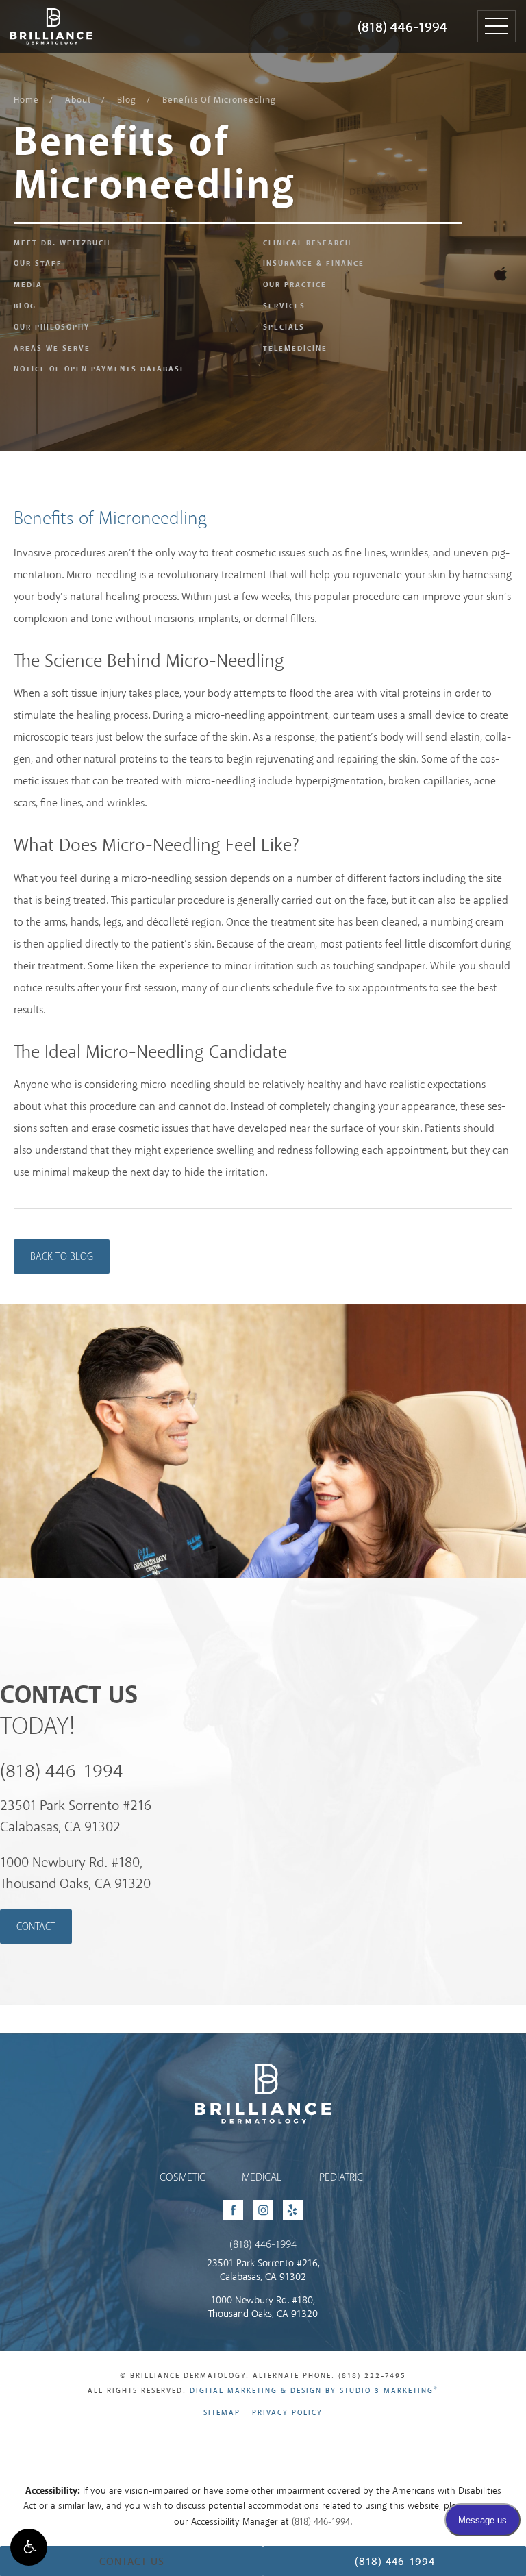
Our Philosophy (52, 327)
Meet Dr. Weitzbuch (62, 243)
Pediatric (341, 2178)
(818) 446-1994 (402, 28)
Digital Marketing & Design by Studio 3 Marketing (314, 2391)
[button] (29, 2547)
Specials (284, 327)
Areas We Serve (52, 349)
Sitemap (222, 2413)
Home (26, 100)
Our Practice (295, 285)
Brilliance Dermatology (39, 12)
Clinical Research (307, 243)
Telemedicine (295, 349)
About (78, 100)
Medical (262, 2178)
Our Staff (38, 264)
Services (284, 306)
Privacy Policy (287, 2413)
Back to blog (62, 1257)
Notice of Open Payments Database (100, 369)
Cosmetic (183, 2178)
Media (28, 285)
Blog (127, 100)
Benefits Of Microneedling (219, 100)
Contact (36, 1927)
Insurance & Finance (314, 264)
